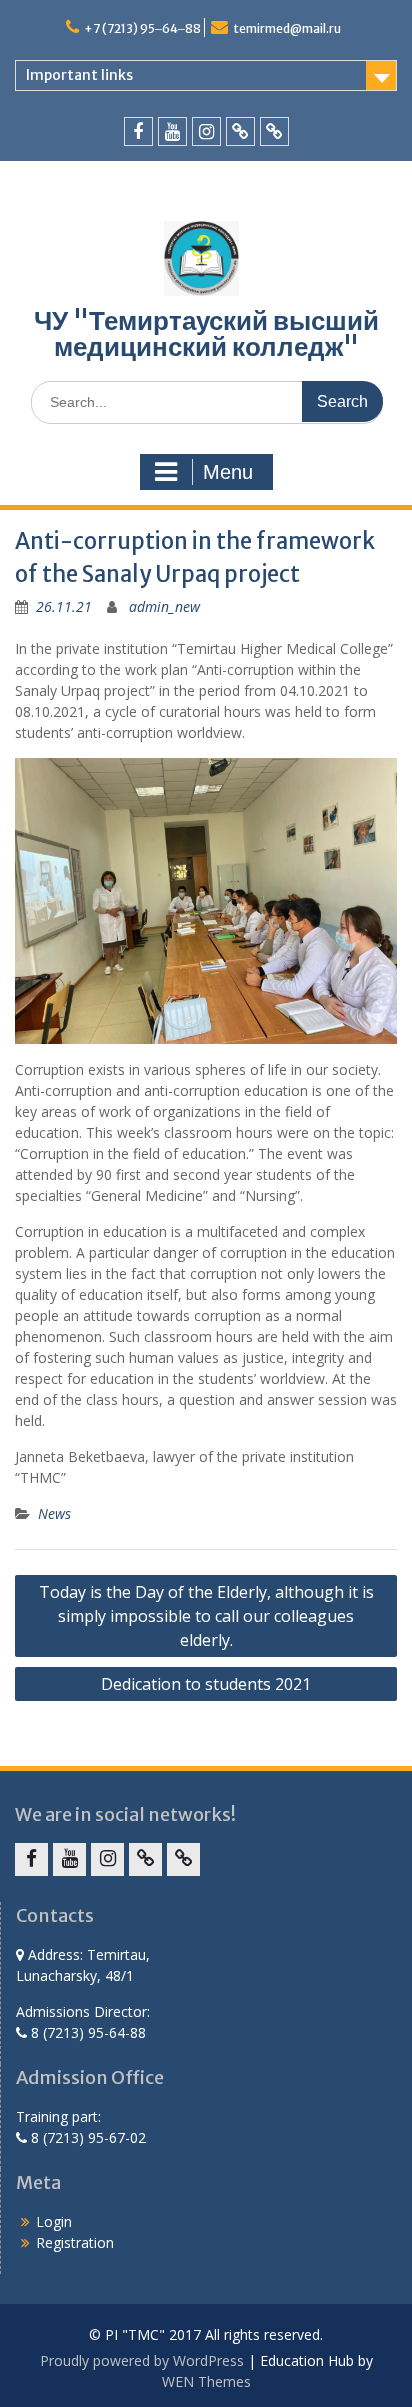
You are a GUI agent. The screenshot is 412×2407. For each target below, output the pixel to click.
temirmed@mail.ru (287, 28)
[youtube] (172, 131)
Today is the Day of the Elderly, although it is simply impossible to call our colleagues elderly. (206, 1616)
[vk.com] (240, 131)
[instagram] (206, 131)
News (54, 1513)
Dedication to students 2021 (206, 1684)
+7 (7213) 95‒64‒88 (142, 28)
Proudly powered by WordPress (142, 2360)
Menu (228, 472)
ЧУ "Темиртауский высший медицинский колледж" (206, 333)
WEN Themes (206, 2381)
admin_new (164, 606)
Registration (75, 2242)
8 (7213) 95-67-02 (86, 2137)
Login (54, 2221)
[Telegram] (274, 131)
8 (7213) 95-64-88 (86, 2032)
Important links (79, 75)
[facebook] (138, 131)
